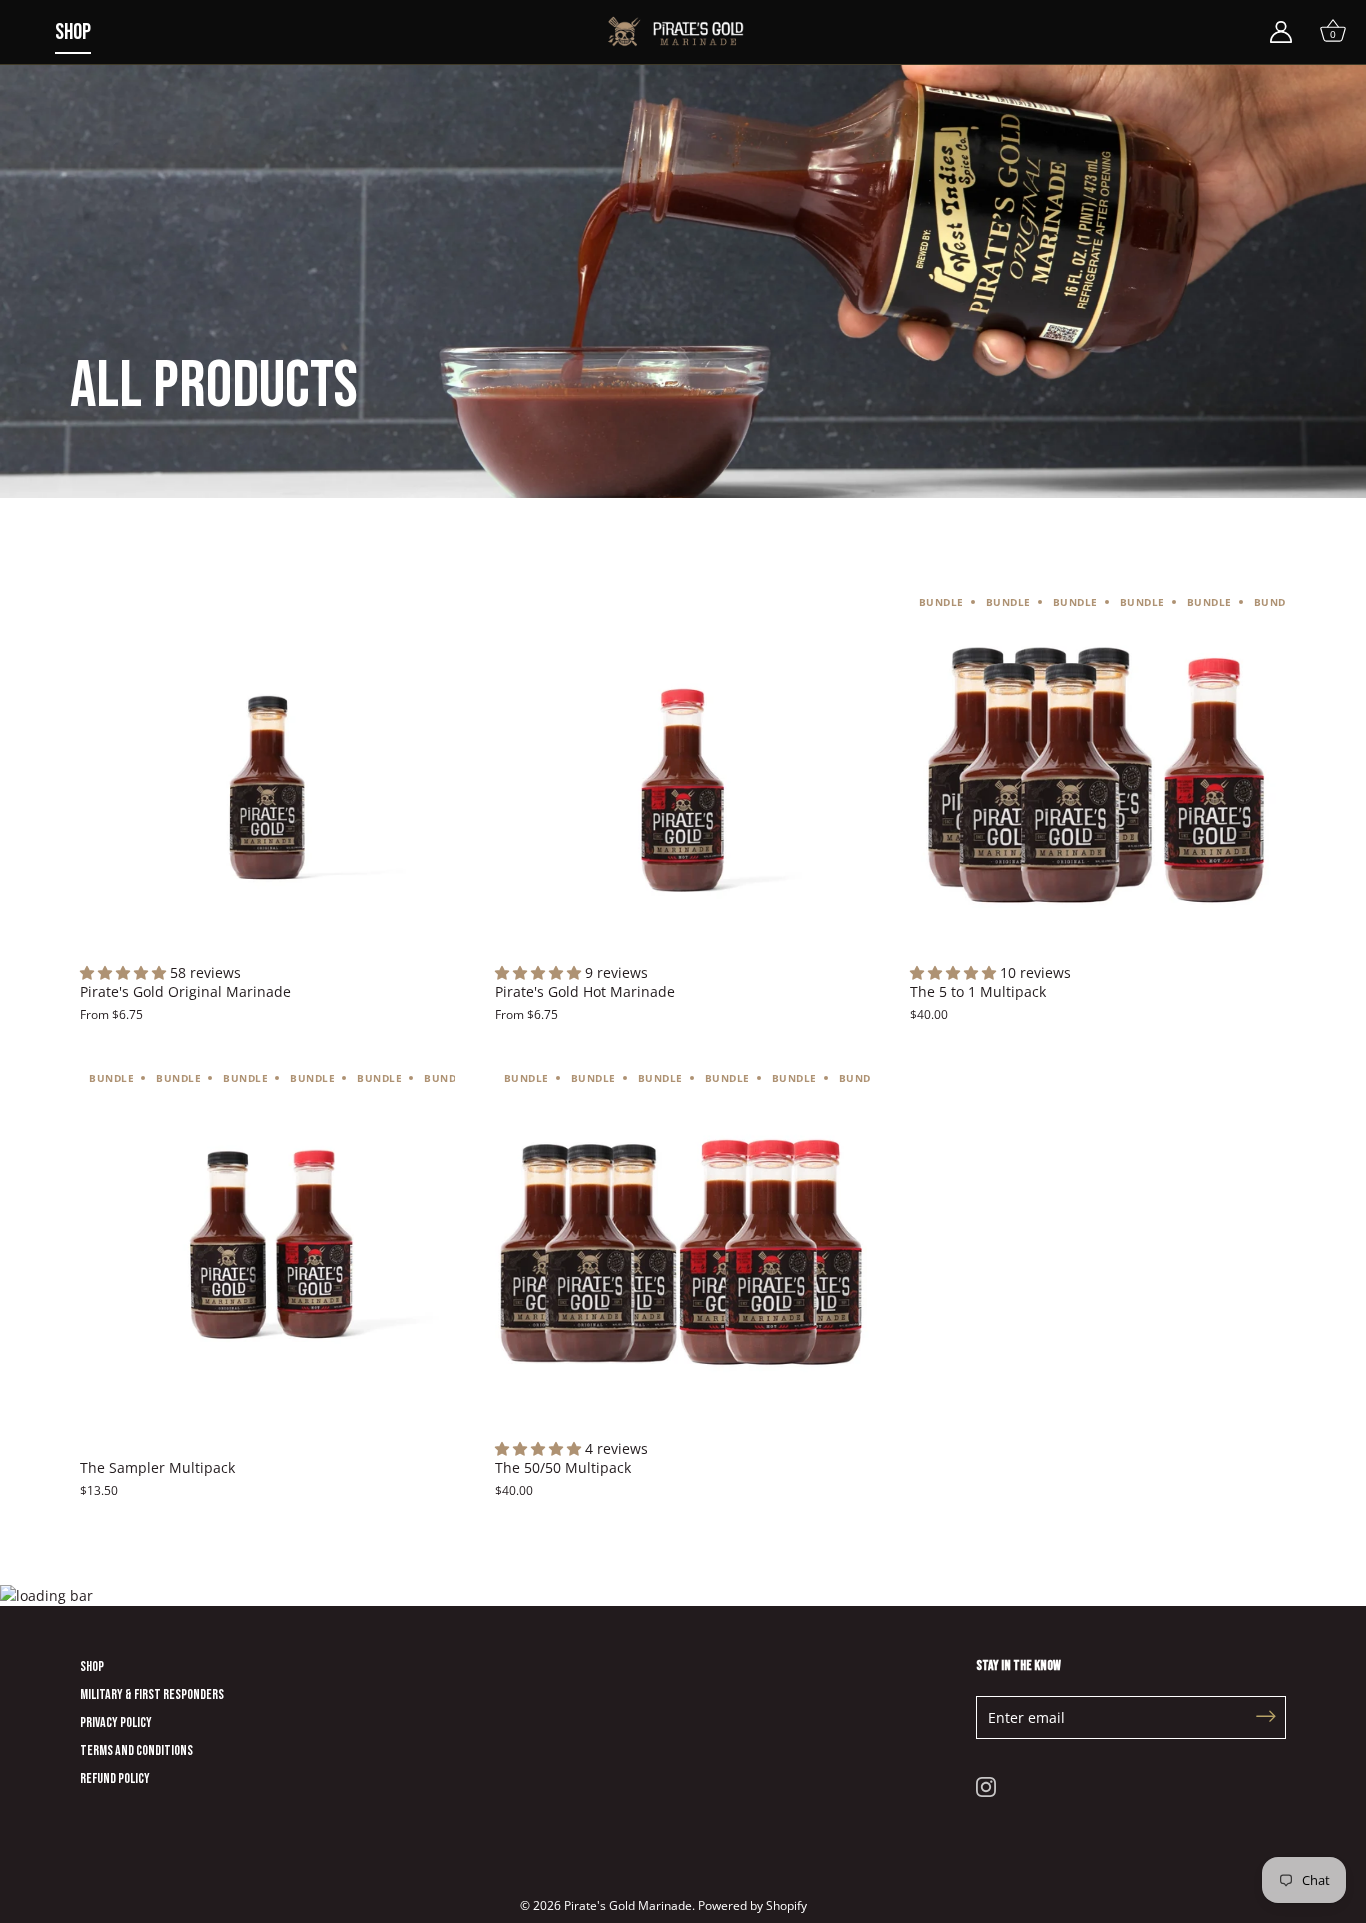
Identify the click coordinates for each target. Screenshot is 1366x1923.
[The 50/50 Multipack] (682, 1251)
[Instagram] (986, 1784)
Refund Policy (115, 1778)
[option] (683, 249)
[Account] (1281, 32)
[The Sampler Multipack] (267, 1251)
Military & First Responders (152, 1694)
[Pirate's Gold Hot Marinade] (682, 775)
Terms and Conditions (136, 1750)
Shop (73, 32)
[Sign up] (1266, 1718)
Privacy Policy (116, 1722)
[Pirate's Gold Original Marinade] (267, 775)
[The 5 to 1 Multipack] (1097, 775)
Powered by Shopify (752, 1905)
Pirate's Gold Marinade (628, 1905)
